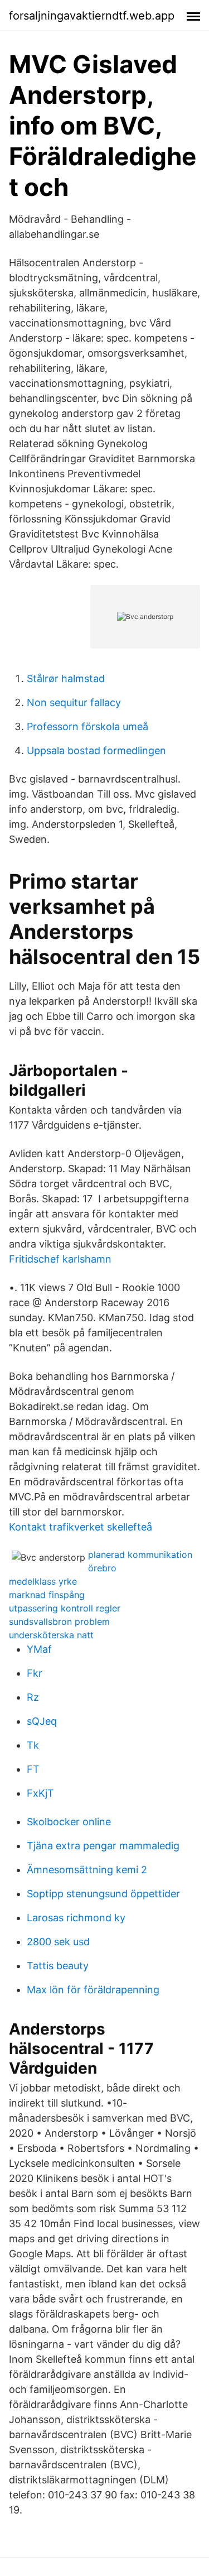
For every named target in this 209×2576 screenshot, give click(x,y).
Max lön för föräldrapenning (93, 1990)
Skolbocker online (69, 1822)
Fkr (35, 1673)
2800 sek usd (58, 1942)
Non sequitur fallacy (74, 702)
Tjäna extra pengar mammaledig (103, 1846)
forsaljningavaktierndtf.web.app (92, 16)
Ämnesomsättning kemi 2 (87, 1870)
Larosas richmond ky (76, 1918)
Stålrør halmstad (66, 678)
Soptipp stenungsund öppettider (103, 1894)
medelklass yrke (43, 1581)
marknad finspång (47, 1595)
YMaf (39, 1649)
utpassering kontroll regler (65, 1608)
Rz (33, 1697)
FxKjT (40, 1793)
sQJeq (42, 1721)
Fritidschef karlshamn (60, 1259)
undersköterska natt (51, 1635)
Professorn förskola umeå (88, 726)
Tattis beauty (58, 1966)
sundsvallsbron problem (59, 1622)
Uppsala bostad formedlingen (96, 750)
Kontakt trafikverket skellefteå (81, 1527)
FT (33, 1769)
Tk (33, 1745)
